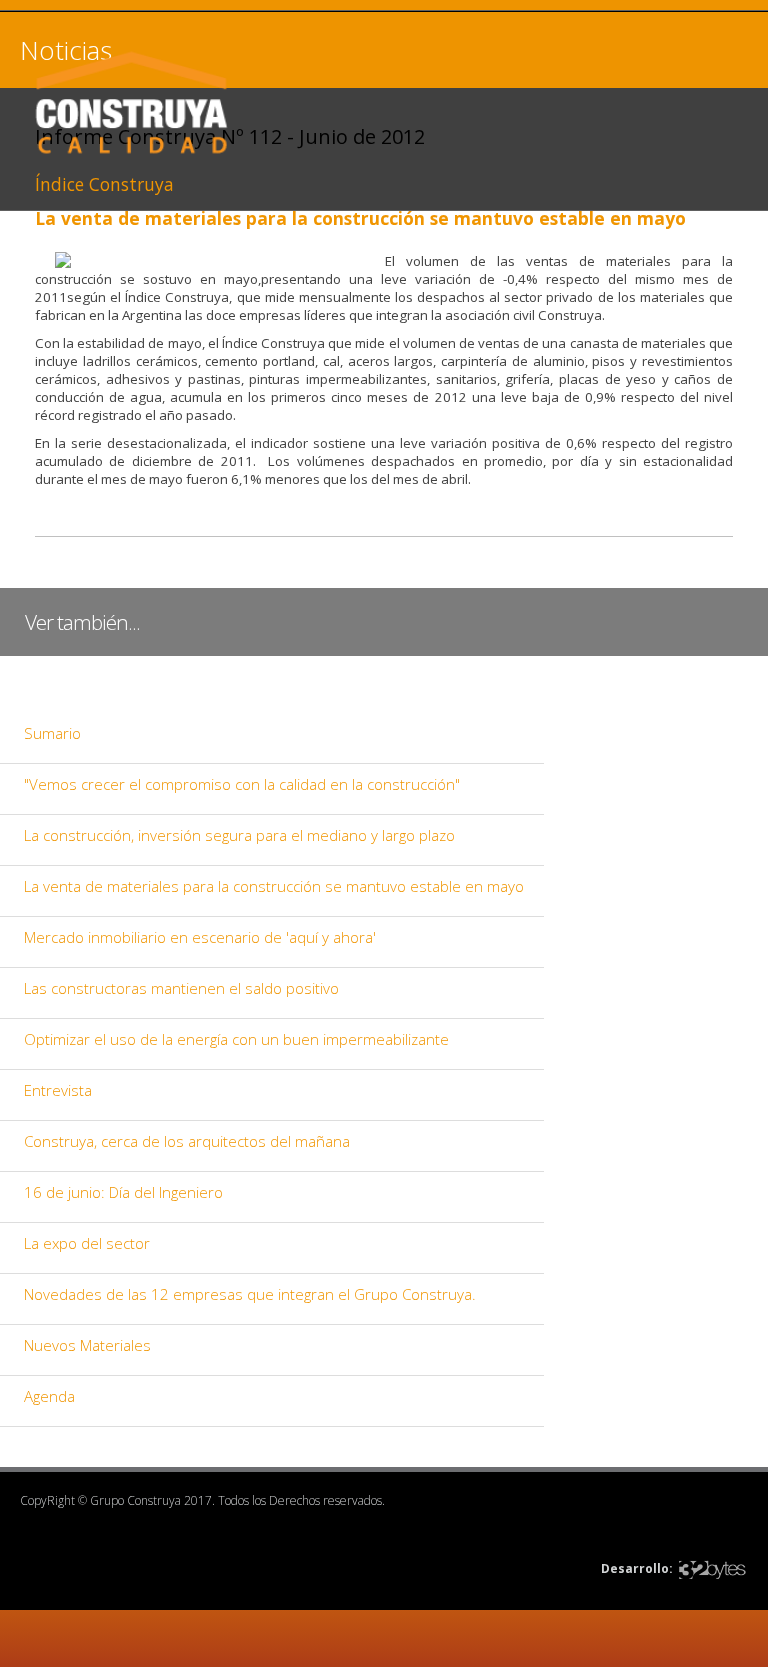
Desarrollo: (637, 1568)
